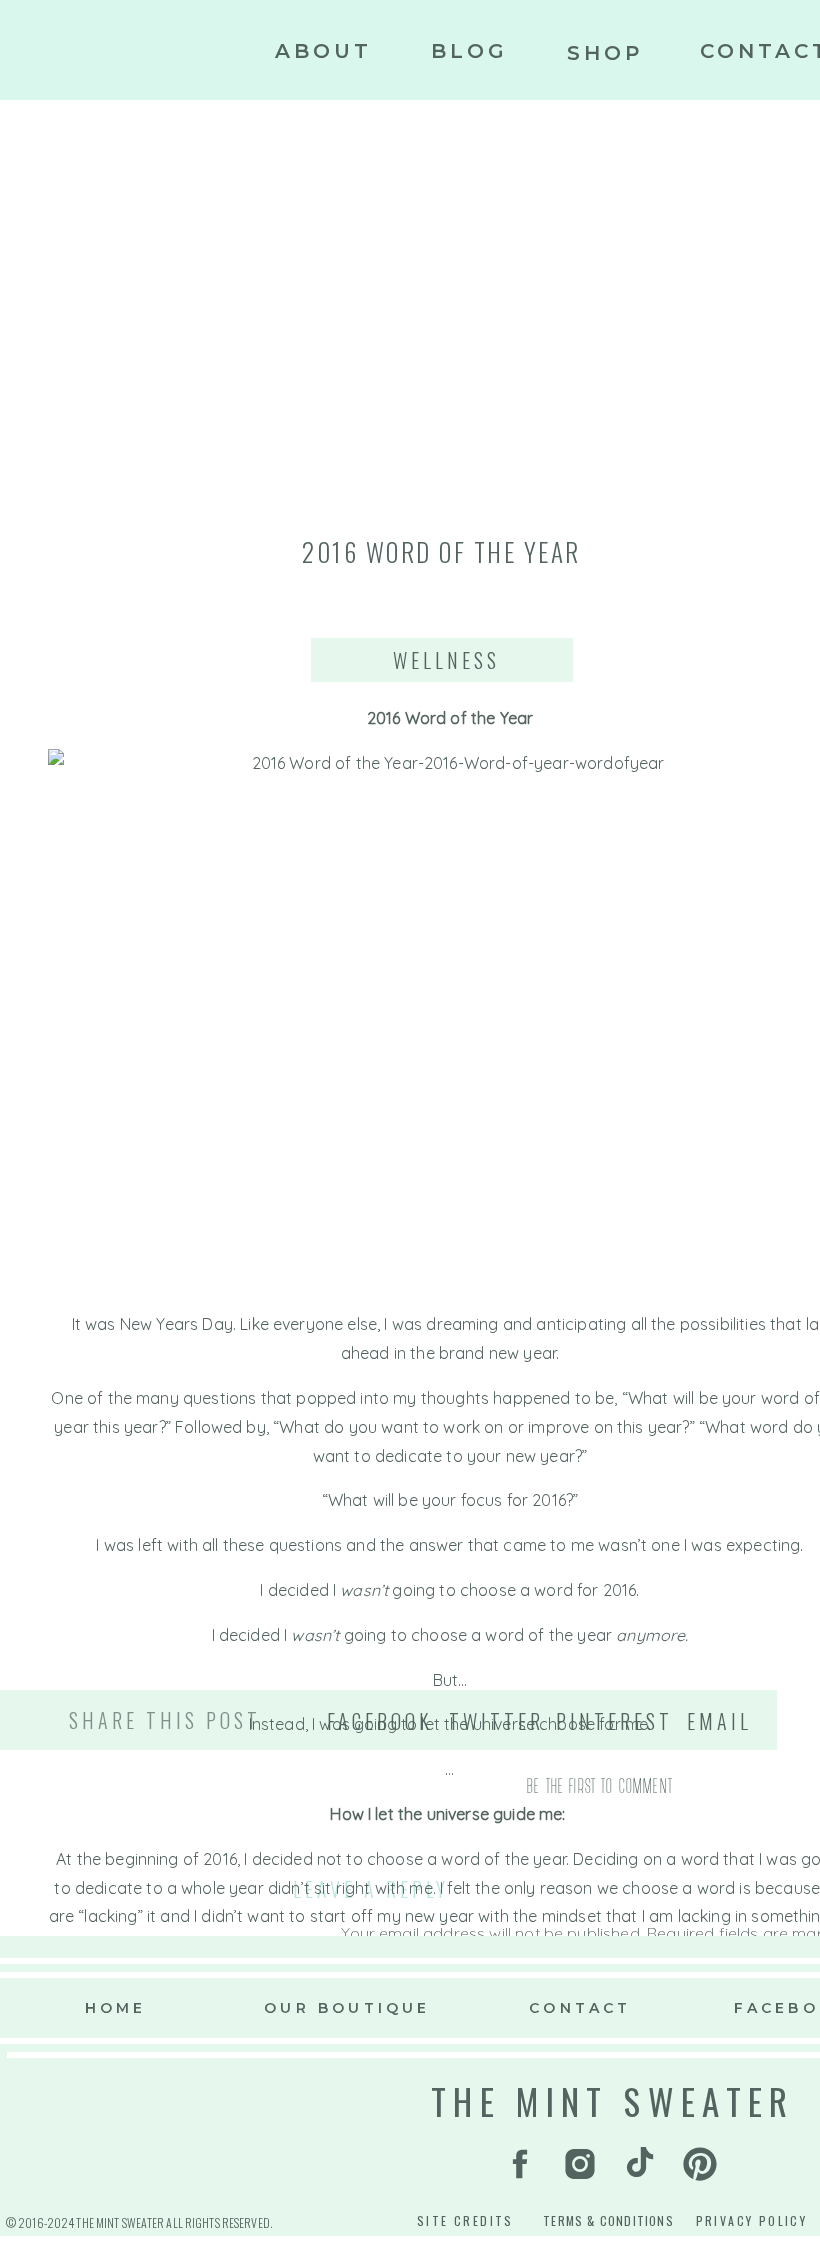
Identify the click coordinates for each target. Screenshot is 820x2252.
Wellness (446, 660)
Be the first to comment (600, 1785)
